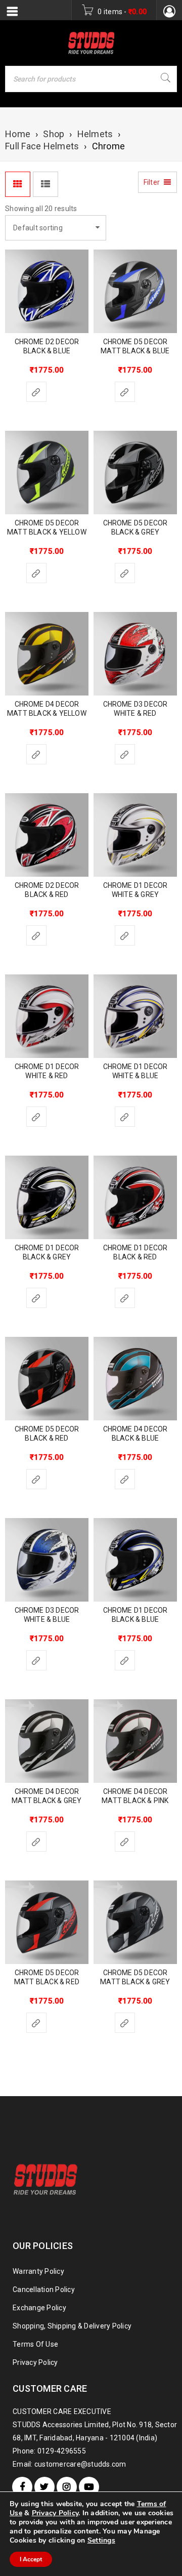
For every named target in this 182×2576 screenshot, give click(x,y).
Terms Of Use (35, 2344)
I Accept (31, 2559)
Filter (152, 182)
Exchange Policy (39, 2308)
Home (18, 134)
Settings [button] (101, 2540)
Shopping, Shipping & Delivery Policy (72, 2326)
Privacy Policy (35, 2362)
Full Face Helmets (42, 146)
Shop (54, 134)
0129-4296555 (62, 2451)
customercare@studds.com (80, 2464)
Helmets (95, 134)
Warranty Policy (38, 2271)
